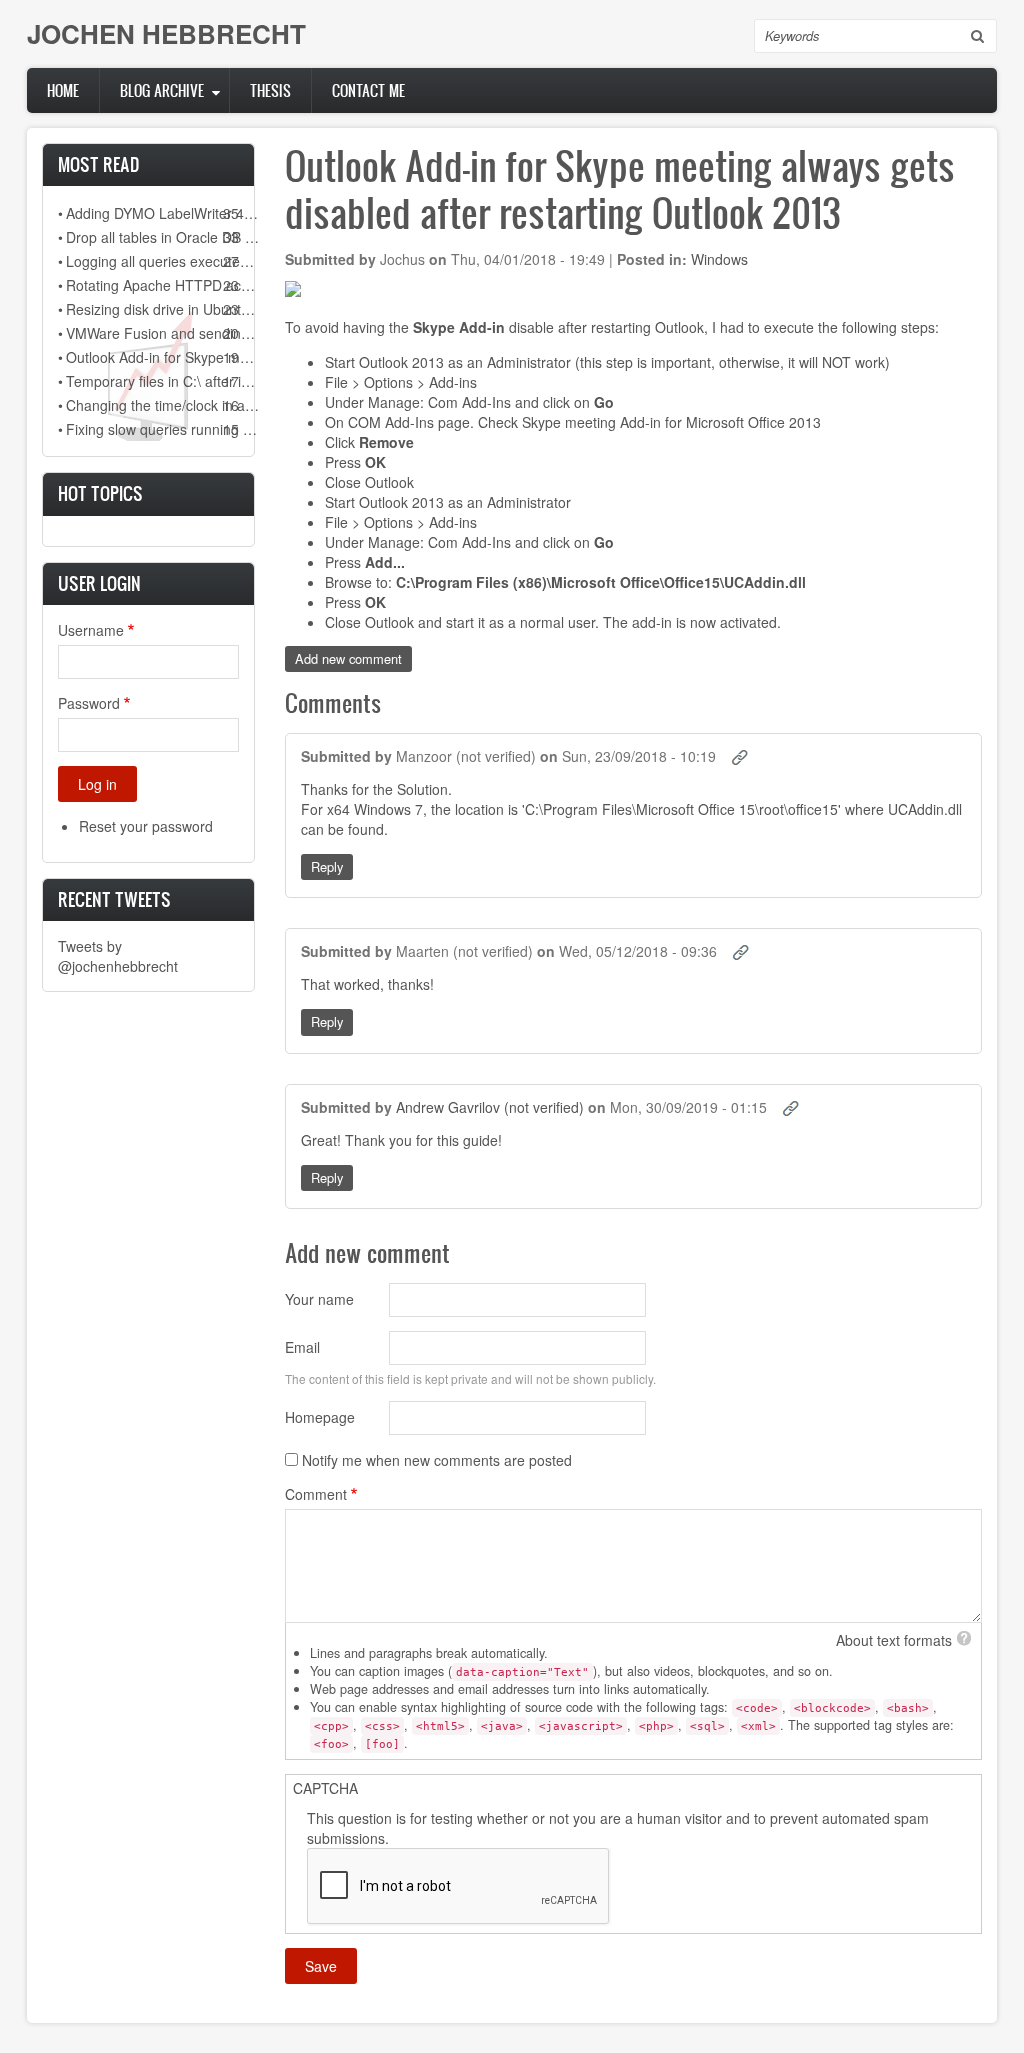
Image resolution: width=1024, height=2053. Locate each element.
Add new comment (348, 658)
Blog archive (162, 90)
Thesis (270, 90)
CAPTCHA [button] (325, 1788)
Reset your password (146, 826)
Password (89, 703)
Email (302, 1347)
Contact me (368, 90)
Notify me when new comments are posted (437, 1460)
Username (91, 630)
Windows (719, 259)
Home (63, 90)
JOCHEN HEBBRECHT (166, 33)
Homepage (320, 1417)
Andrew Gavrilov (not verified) (490, 1107)
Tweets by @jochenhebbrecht (118, 956)
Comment (316, 1494)
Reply (327, 866)
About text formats (894, 1640)
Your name (319, 1299)
